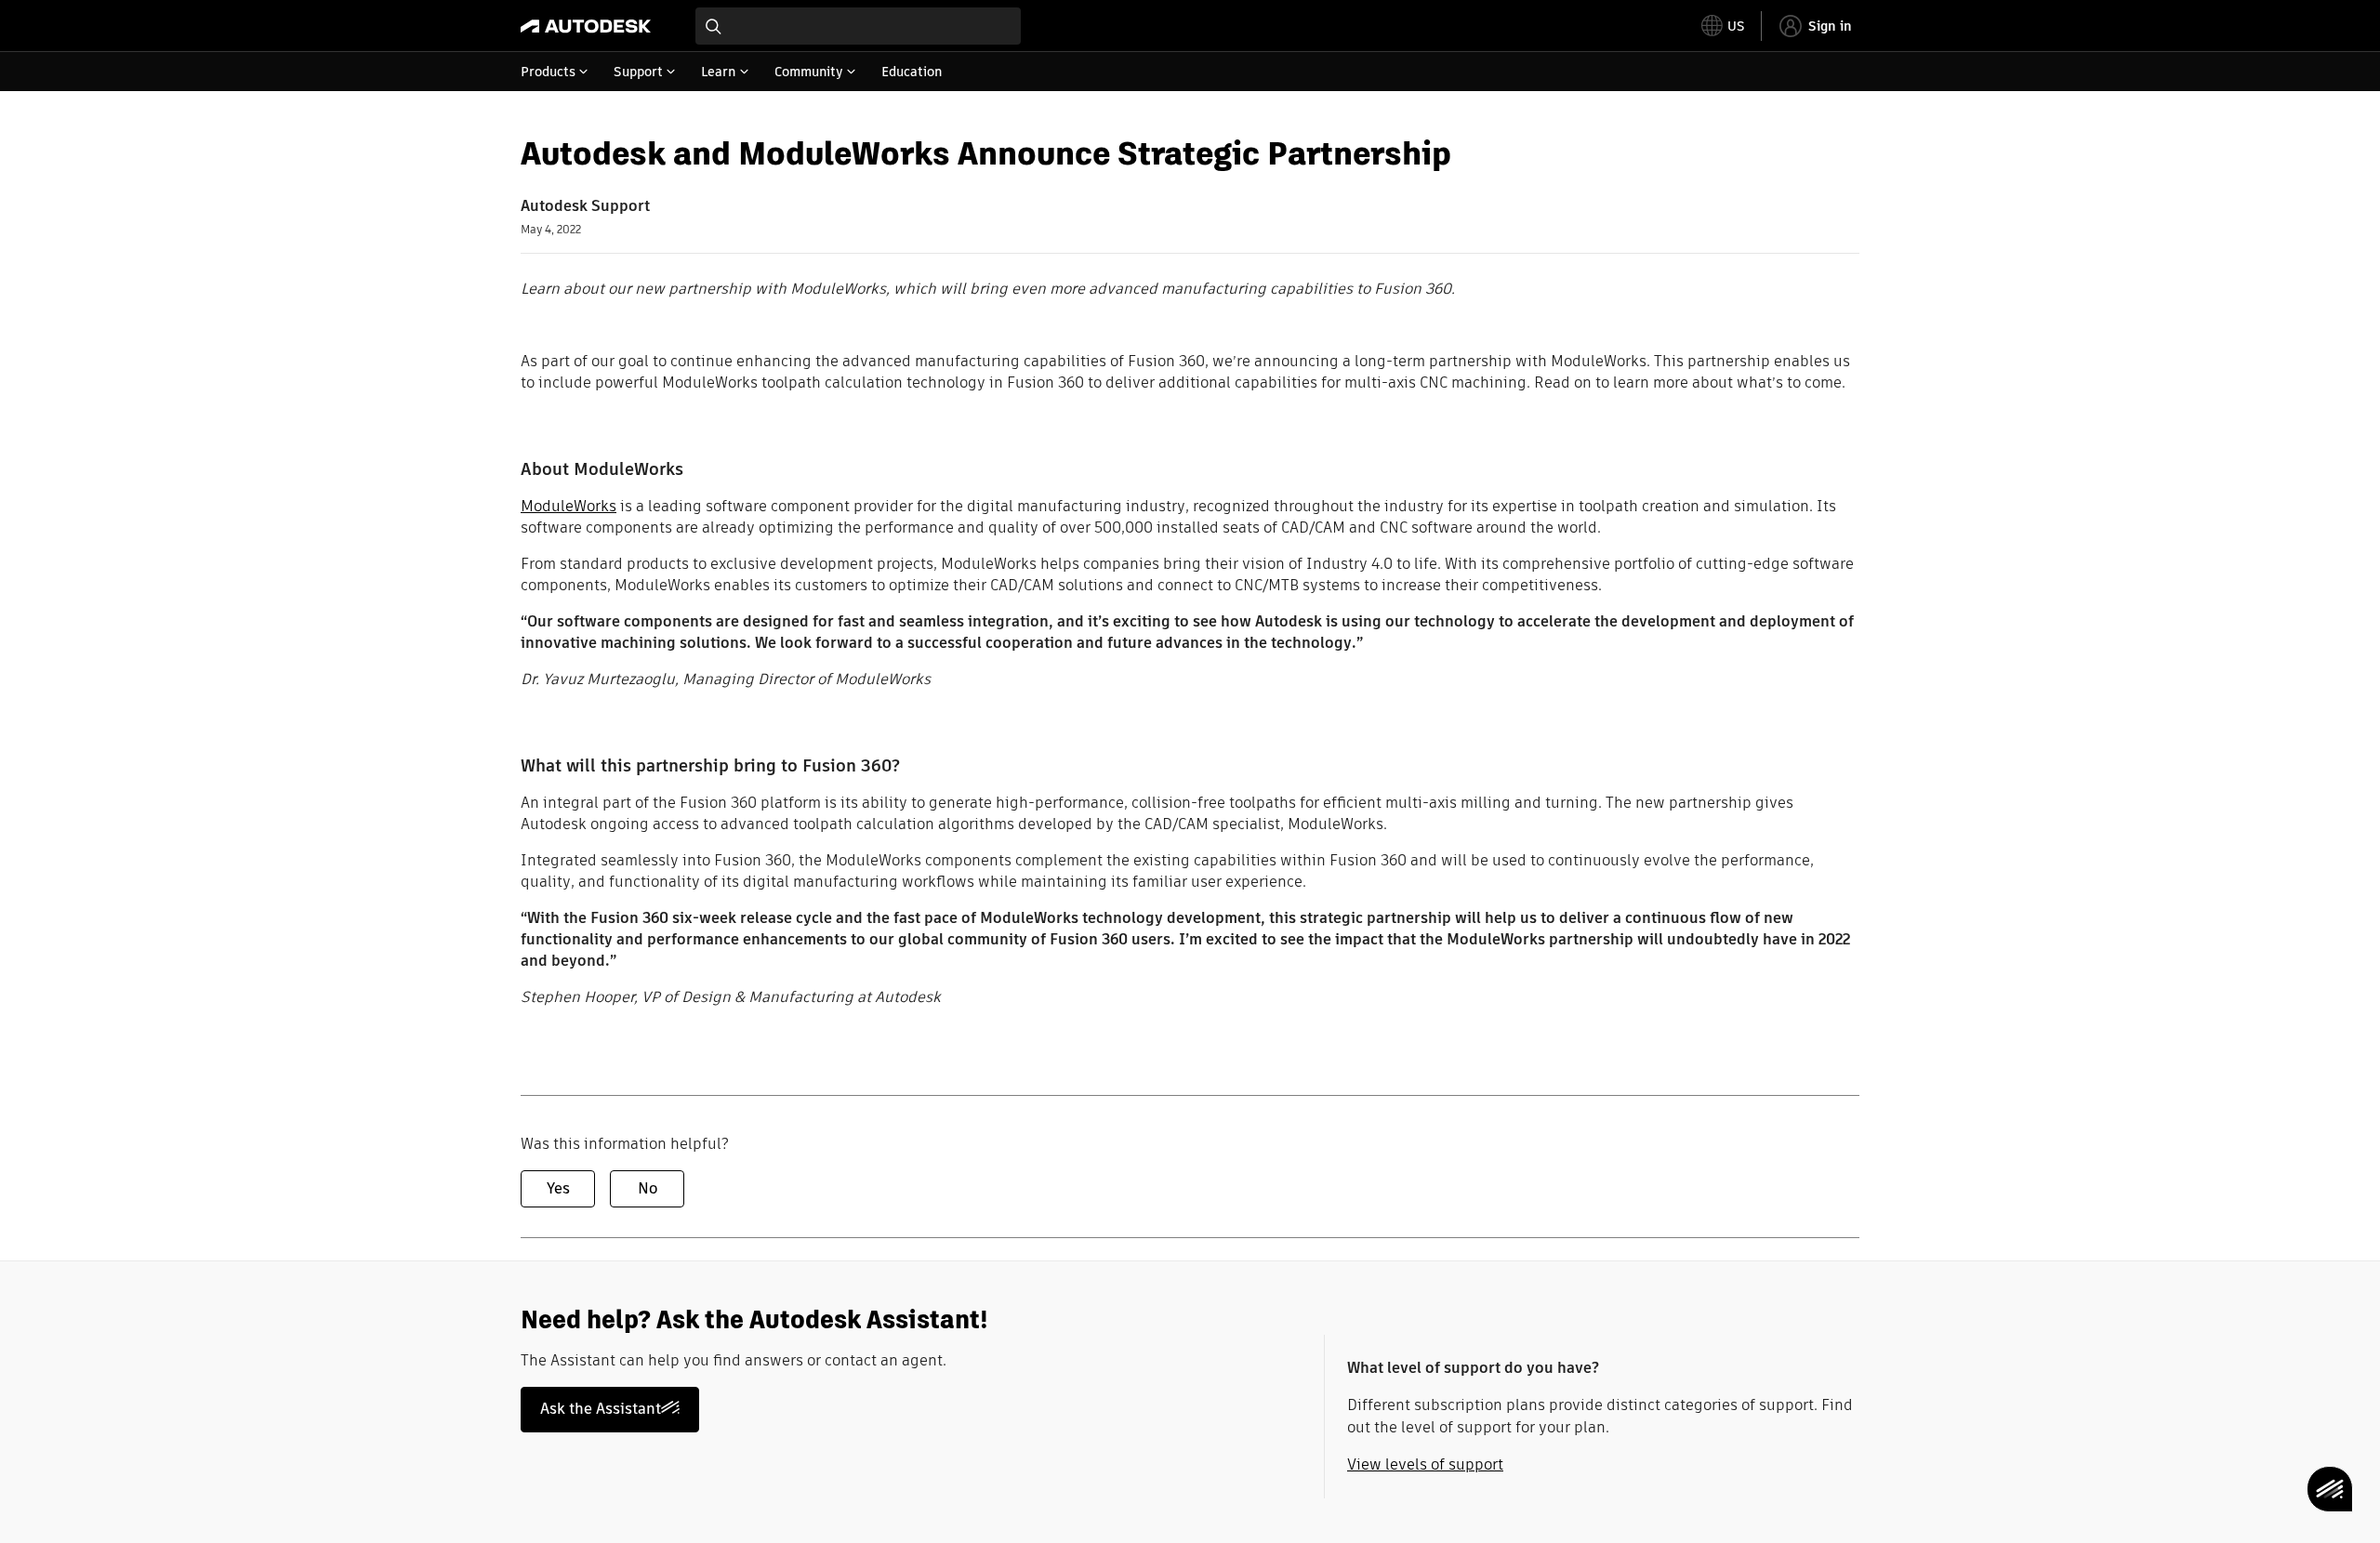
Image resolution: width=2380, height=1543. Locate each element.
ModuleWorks (569, 506)
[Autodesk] (586, 26)
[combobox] (858, 26)
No (648, 1188)
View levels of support (1425, 1464)
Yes (558, 1188)
